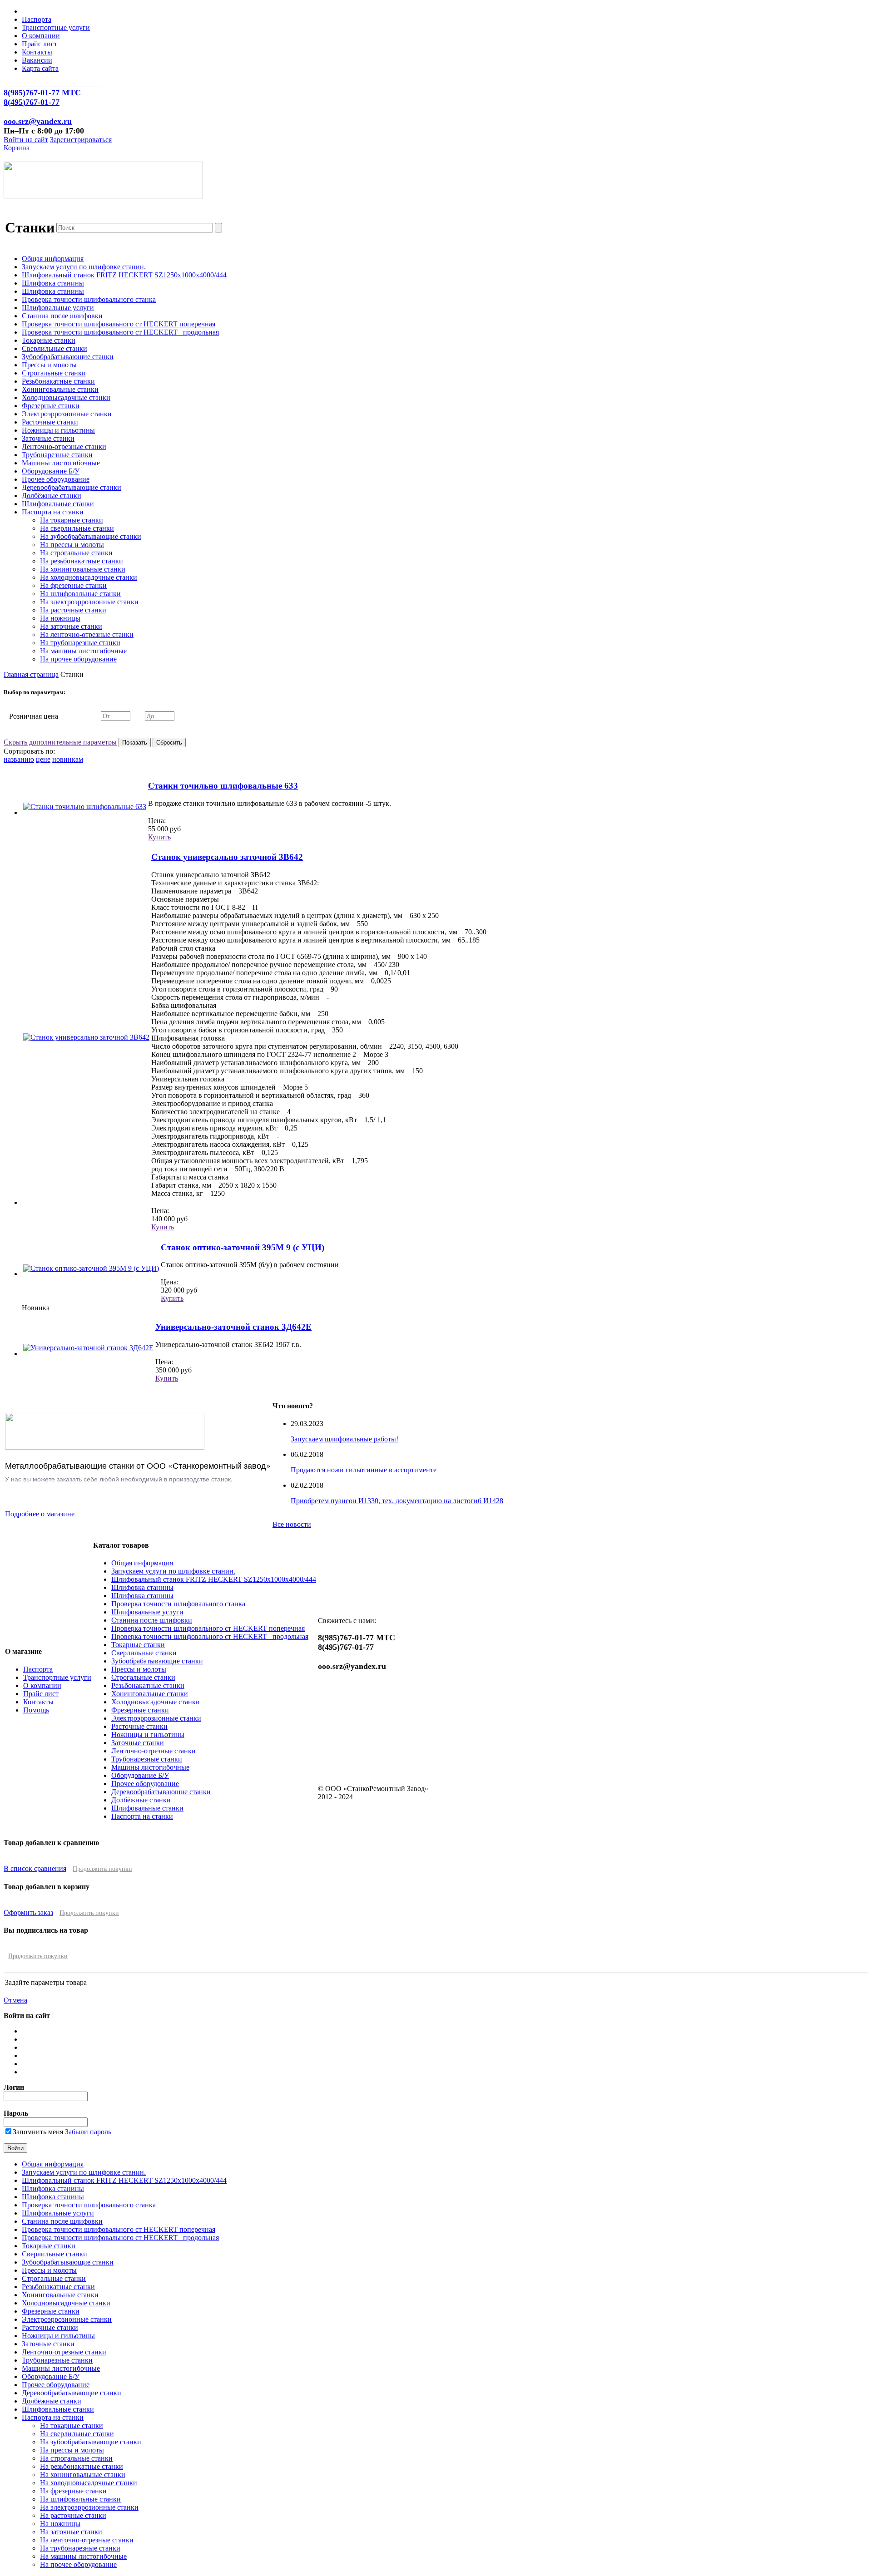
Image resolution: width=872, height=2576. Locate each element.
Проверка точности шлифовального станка (89, 299)
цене (43, 759)
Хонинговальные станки (60, 389)
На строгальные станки (76, 553)
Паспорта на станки (53, 512)
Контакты (37, 52)
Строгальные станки (54, 373)
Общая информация (53, 259)
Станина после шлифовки (62, 316)
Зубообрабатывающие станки (68, 357)
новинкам (68, 759)
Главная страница (31, 674)
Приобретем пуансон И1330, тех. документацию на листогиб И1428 (397, 1501)
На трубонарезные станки (80, 643)
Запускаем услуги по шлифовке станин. (84, 267)
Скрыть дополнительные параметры (60, 742)
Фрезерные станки (51, 406)
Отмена (15, 2000)
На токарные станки (72, 520)
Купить (159, 837)
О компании (41, 36)
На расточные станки (73, 610)
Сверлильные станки (54, 348)
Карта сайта (40, 68)
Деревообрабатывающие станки (72, 487)
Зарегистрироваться (81, 140)
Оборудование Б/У (51, 471)
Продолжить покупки (102, 1869)
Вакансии (37, 60)
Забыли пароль (88, 2132)
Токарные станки (49, 340)
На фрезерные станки (73, 585)
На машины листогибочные (83, 651)
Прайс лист (40, 44)
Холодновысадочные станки (66, 397)
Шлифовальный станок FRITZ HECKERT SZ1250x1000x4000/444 (124, 275)
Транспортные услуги (56, 27)
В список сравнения (35, 1868)
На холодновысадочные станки (89, 577)
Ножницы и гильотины (58, 430)
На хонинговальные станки (83, 569)
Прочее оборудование (56, 479)
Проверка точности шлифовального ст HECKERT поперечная (119, 324)
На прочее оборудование (78, 659)
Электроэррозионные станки (67, 414)
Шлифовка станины (53, 283)
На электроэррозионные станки (89, 602)
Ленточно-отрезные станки (64, 447)
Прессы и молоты (49, 365)
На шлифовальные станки (80, 594)
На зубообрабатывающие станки (91, 536)
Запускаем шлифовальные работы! (344, 1439)
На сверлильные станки (77, 528)
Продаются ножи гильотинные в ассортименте (364, 1470)
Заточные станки (48, 438)
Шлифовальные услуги (58, 308)
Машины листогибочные (61, 463)
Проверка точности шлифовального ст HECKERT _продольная (120, 332)
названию (19, 759)
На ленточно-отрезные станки (87, 634)
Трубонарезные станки (57, 455)
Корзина (17, 148)
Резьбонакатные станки (58, 381)
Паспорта (37, 19)
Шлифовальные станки (58, 504)
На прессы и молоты (72, 545)
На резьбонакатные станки (82, 561)
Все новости (292, 1524)
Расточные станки (50, 422)
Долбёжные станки (52, 496)
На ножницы (60, 618)
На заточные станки (71, 626)
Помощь (36, 1710)
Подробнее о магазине (40, 1514)
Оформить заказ (28, 1912)
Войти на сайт (26, 140)
